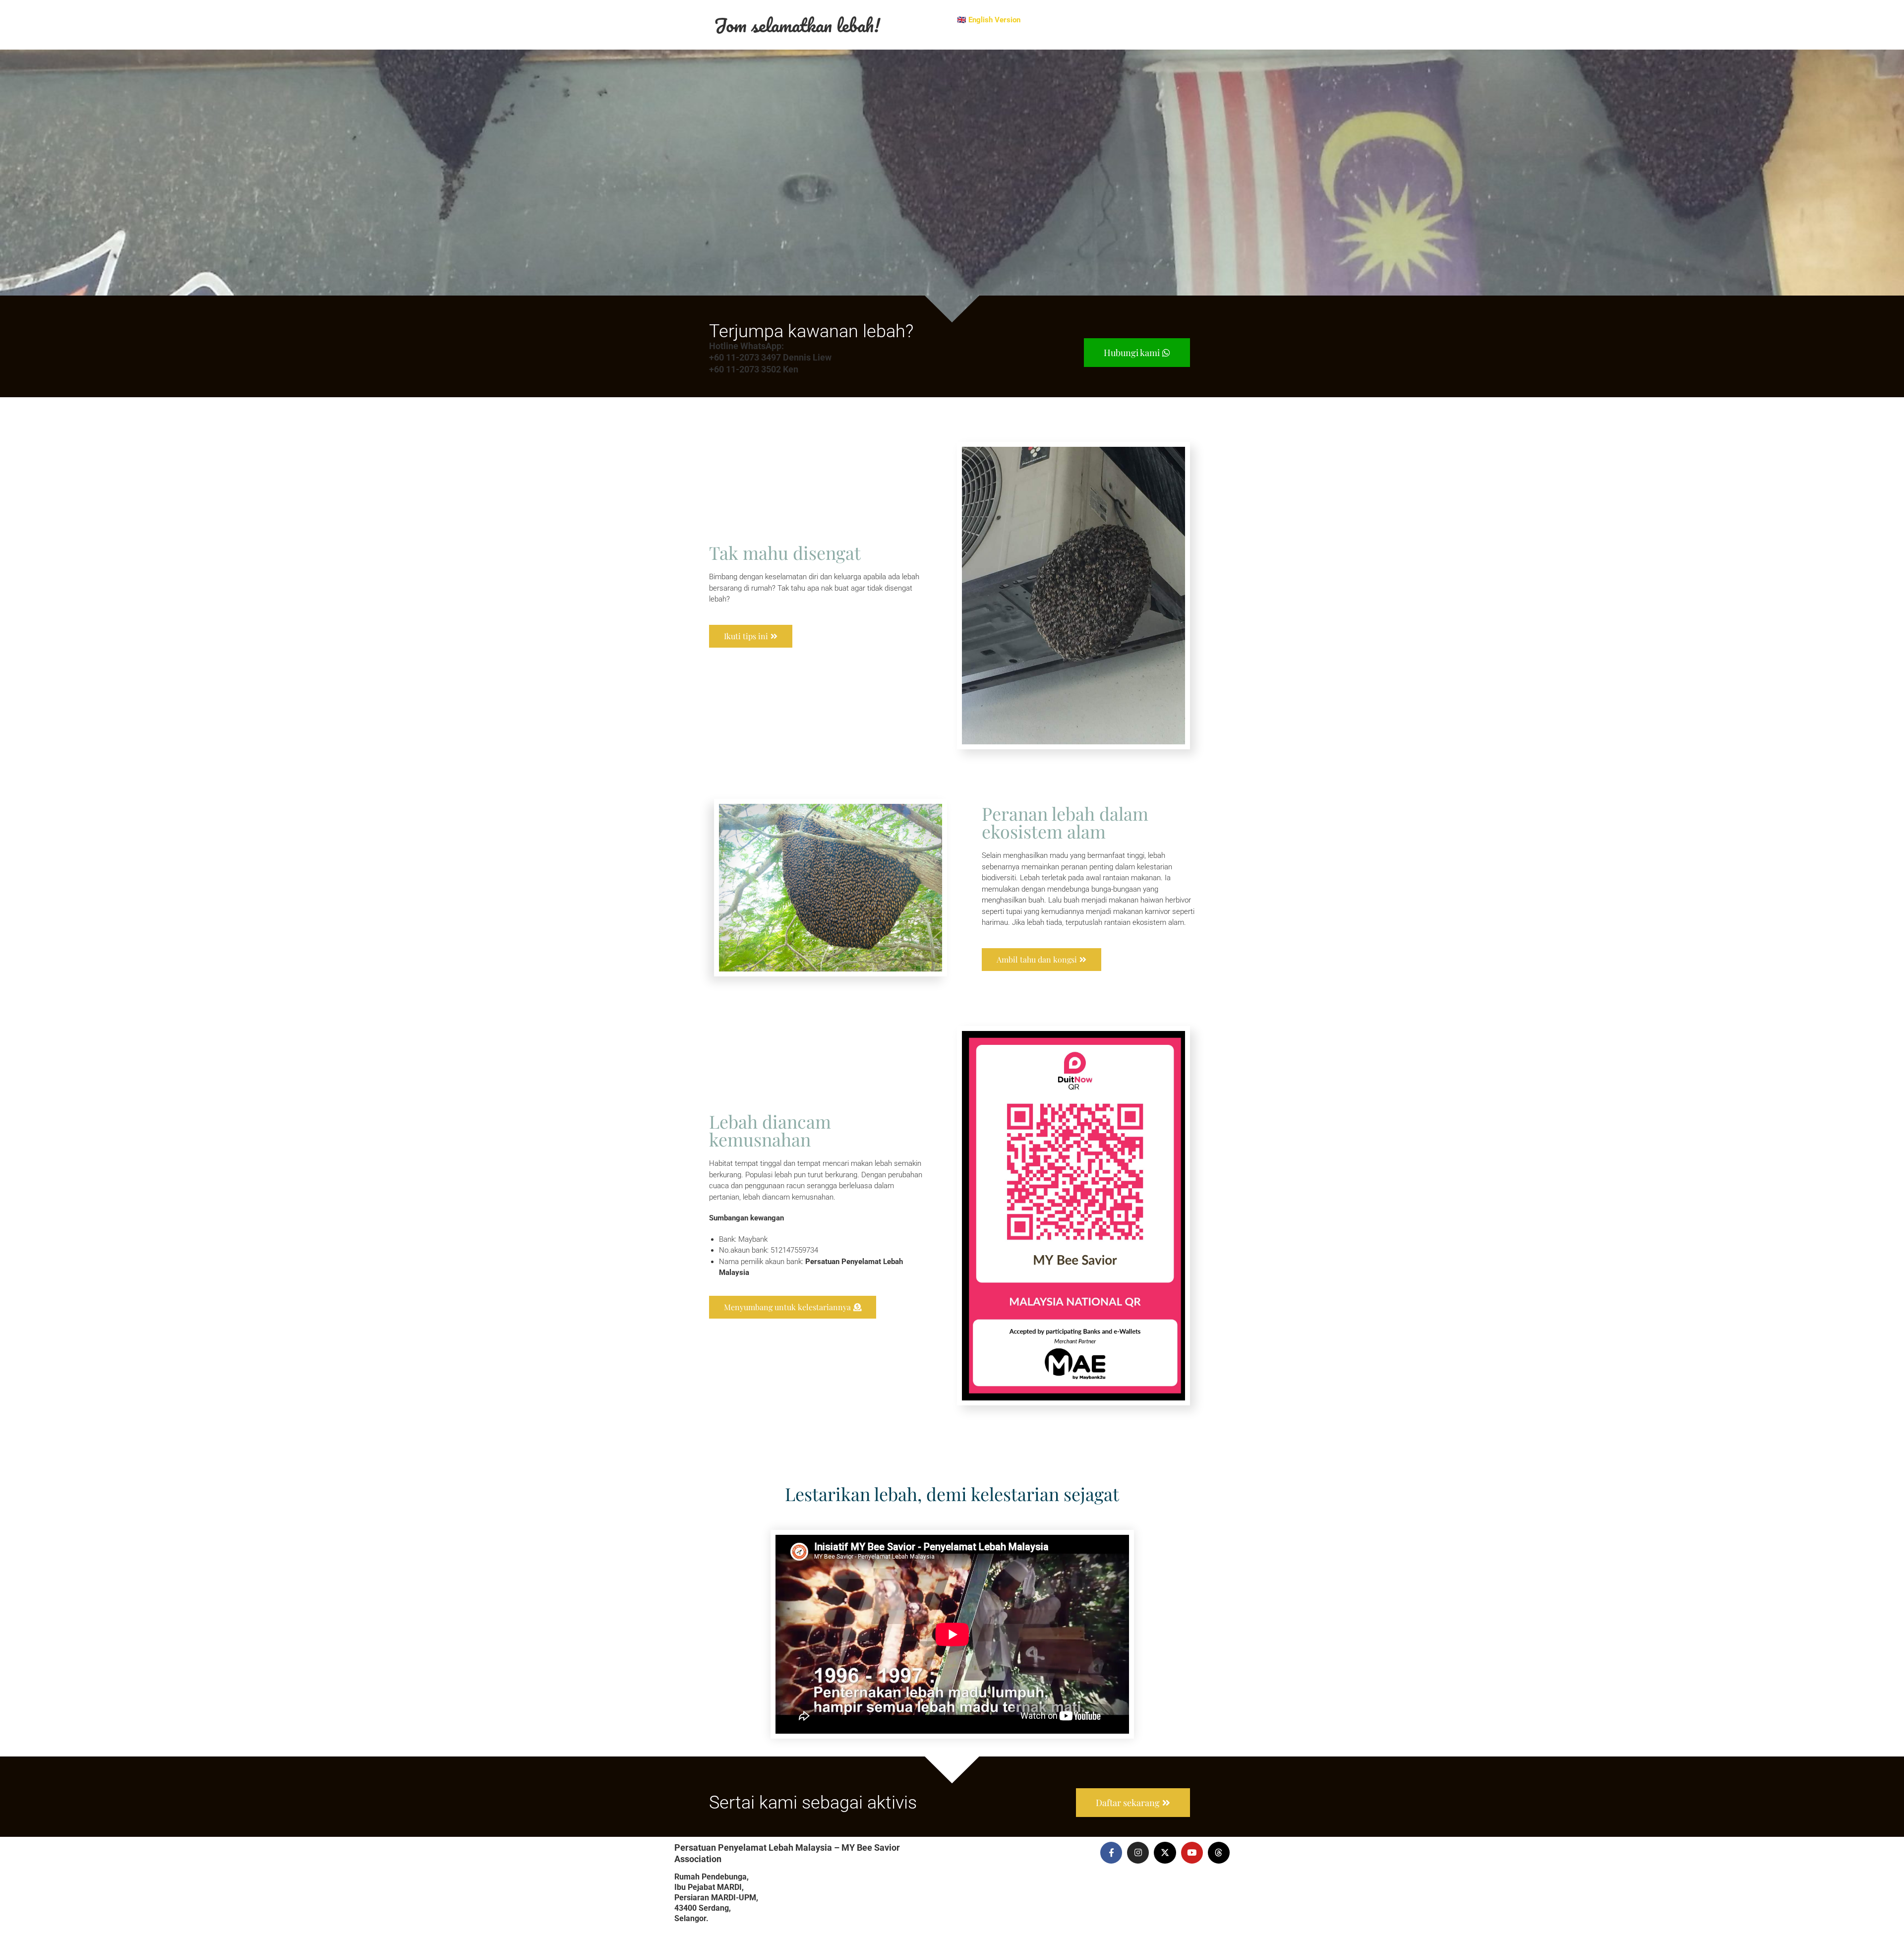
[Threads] (1219, 1853)
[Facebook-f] (1111, 1853)
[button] (793, 1307)
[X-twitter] (1165, 1853)
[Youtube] (1192, 1853)
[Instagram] (1138, 1853)
